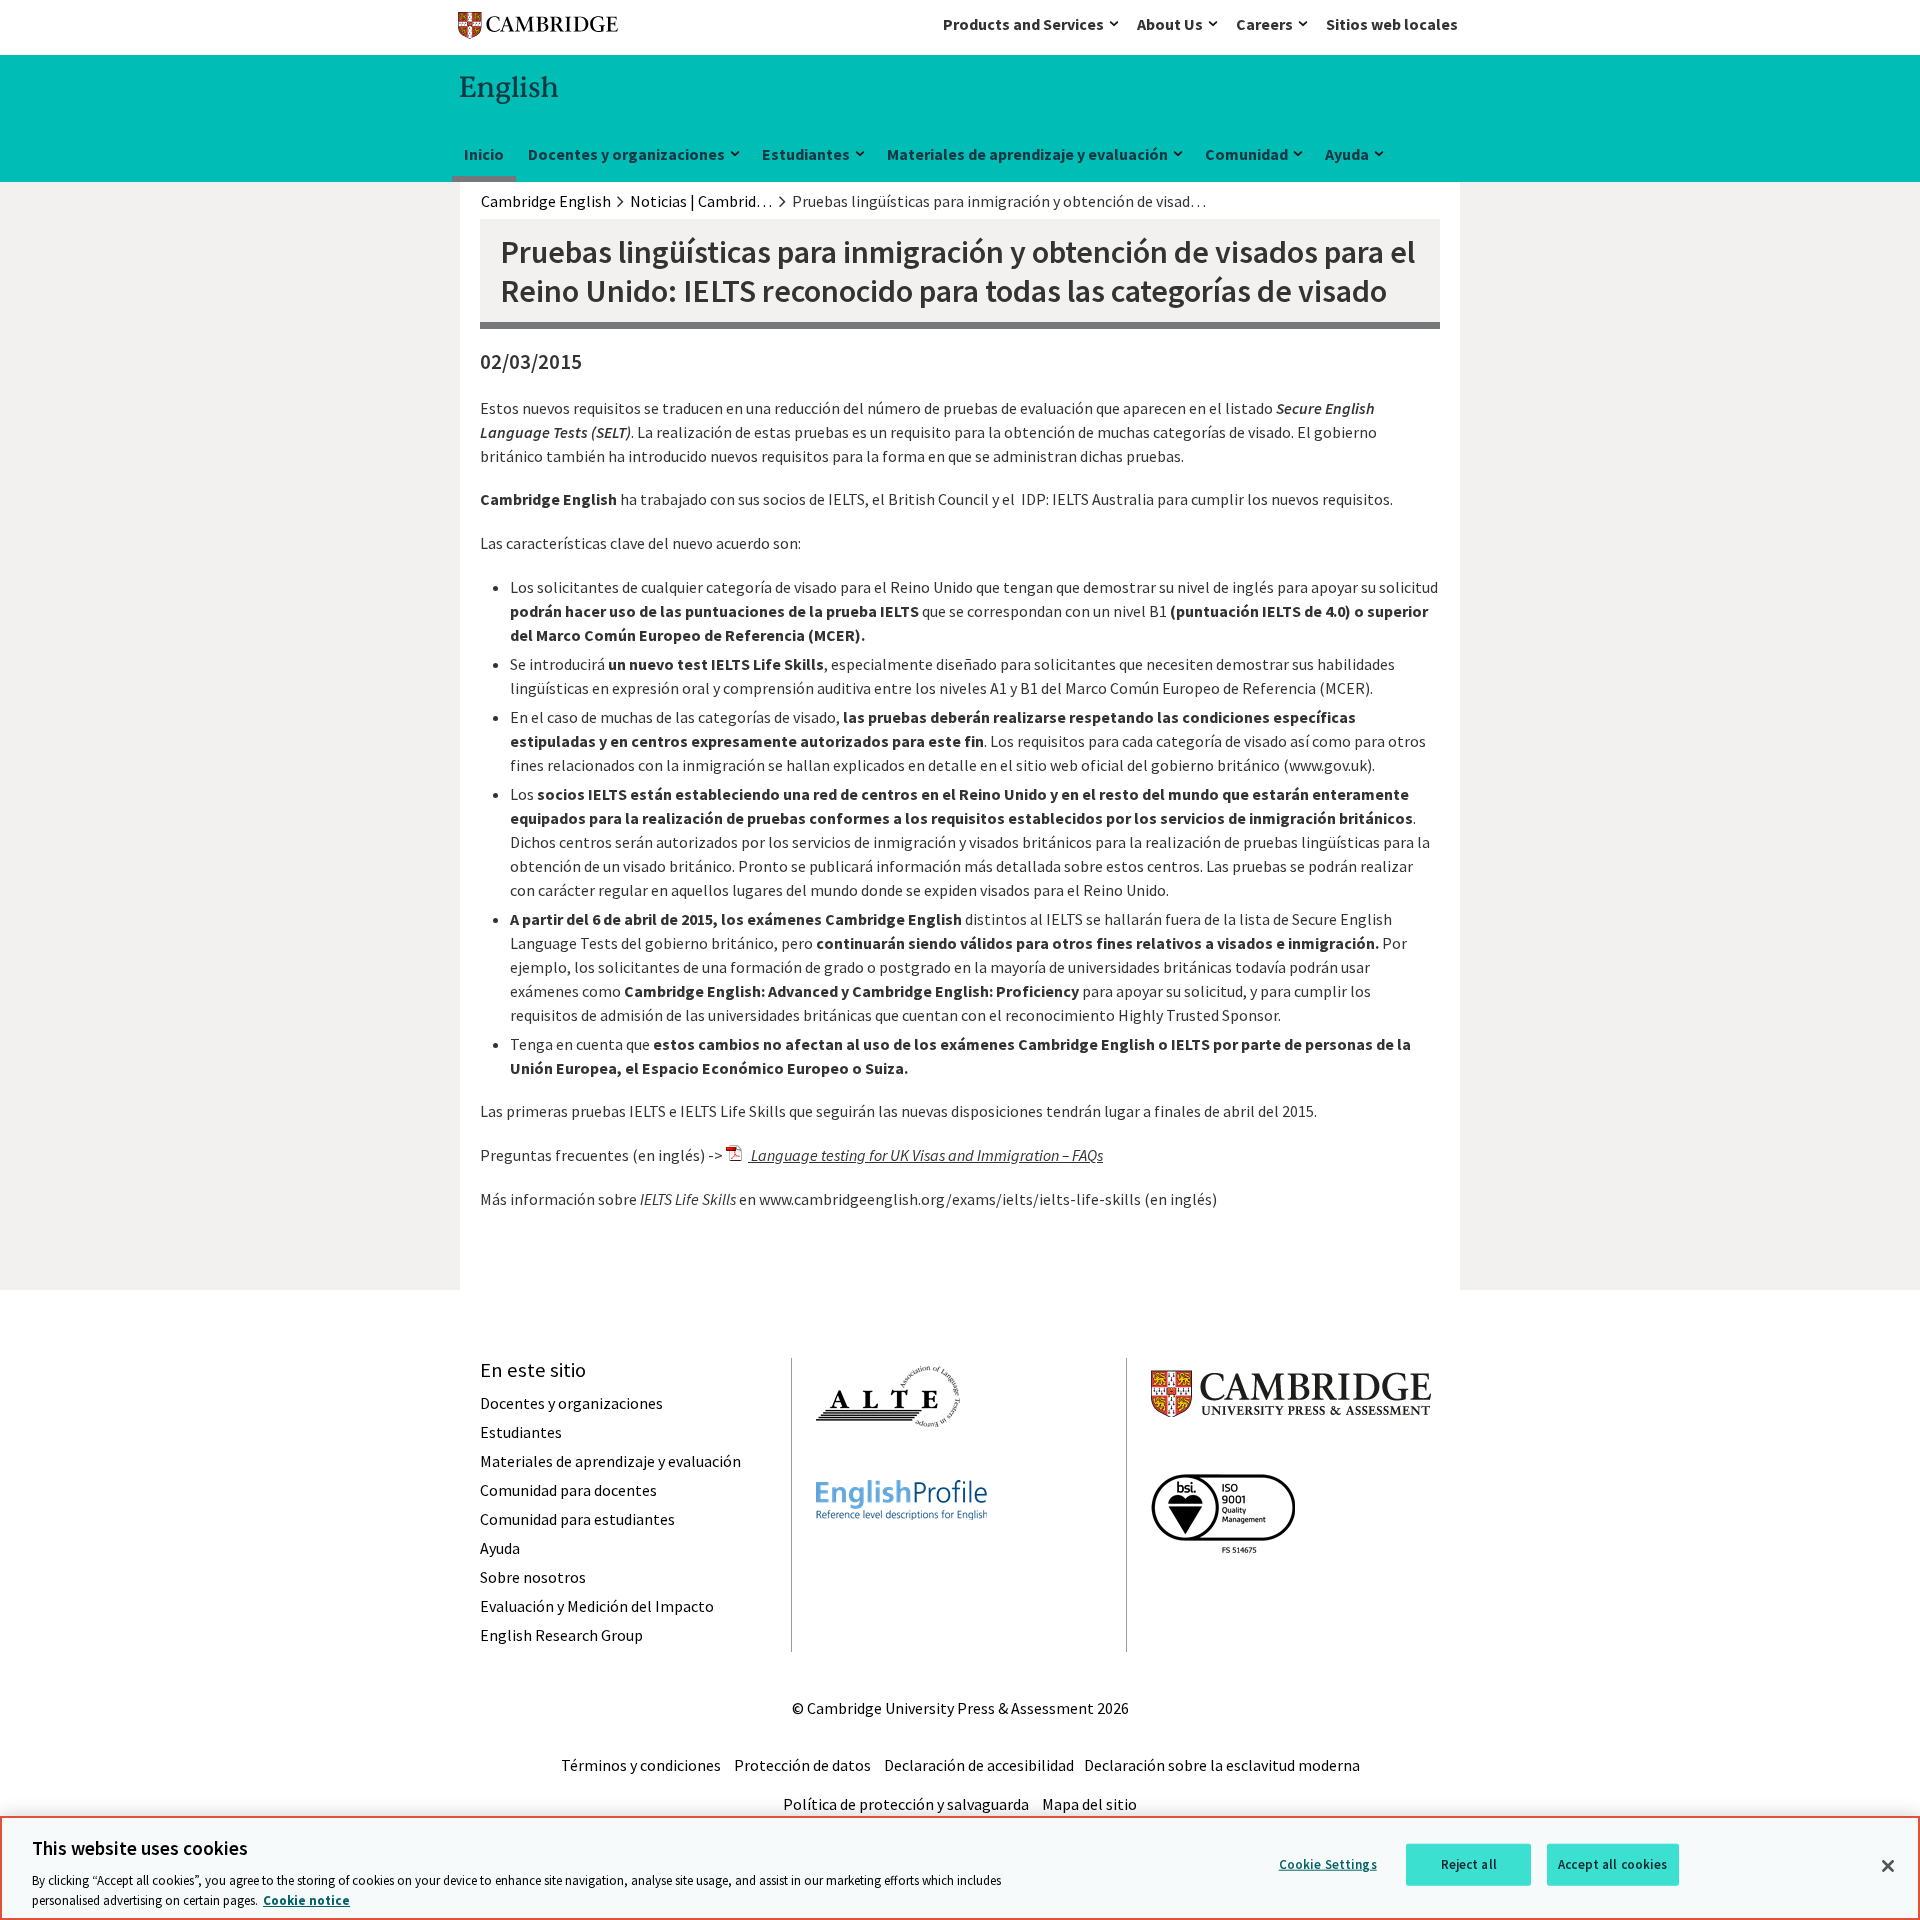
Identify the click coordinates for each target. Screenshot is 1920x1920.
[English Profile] (901, 1556)
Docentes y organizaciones (626, 154)
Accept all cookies (1612, 1864)
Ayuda (1347, 154)
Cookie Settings (1328, 1864)
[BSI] (1223, 1589)
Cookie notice (306, 1899)
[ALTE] (888, 1463)
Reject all (1469, 1864)
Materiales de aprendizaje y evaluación (1027, 154)
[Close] (1888, 1866)
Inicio (484, 154)
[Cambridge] (538, 29)
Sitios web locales (1392, 24)
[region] (960, 1868)
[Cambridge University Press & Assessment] (1291, 1457)
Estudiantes (806, 154)
